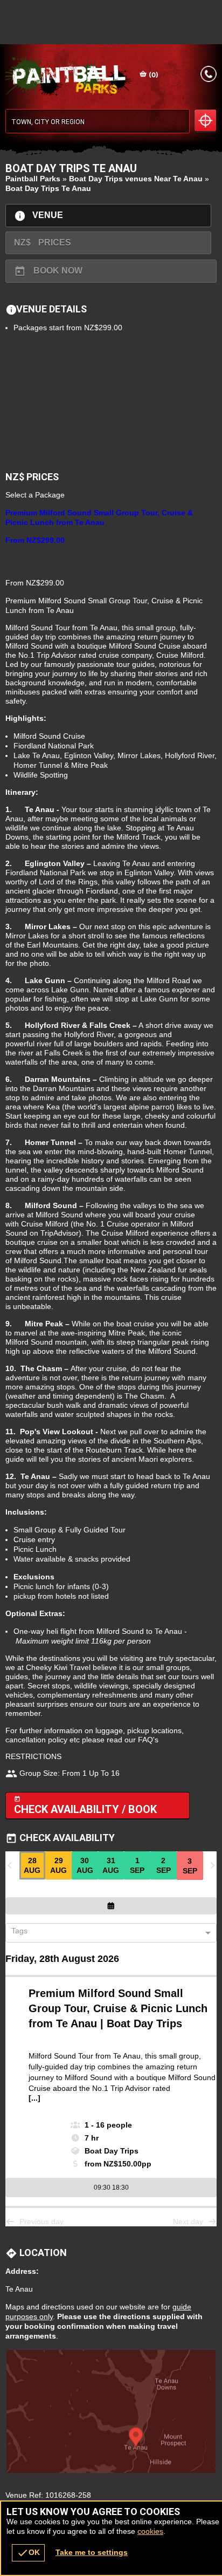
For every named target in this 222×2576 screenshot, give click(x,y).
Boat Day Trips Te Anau (48, 188)
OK (28, 2553)
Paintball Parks (33, 179)
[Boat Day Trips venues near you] (205, 120)
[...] (34, 2098)
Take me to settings (92, 2552)
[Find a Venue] (98, 121)
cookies (150, 2531)
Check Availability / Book (85, 1806)
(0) (153, 75)
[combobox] (107, 1933)
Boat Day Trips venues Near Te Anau (136, 179)
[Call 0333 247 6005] (209, 74)
